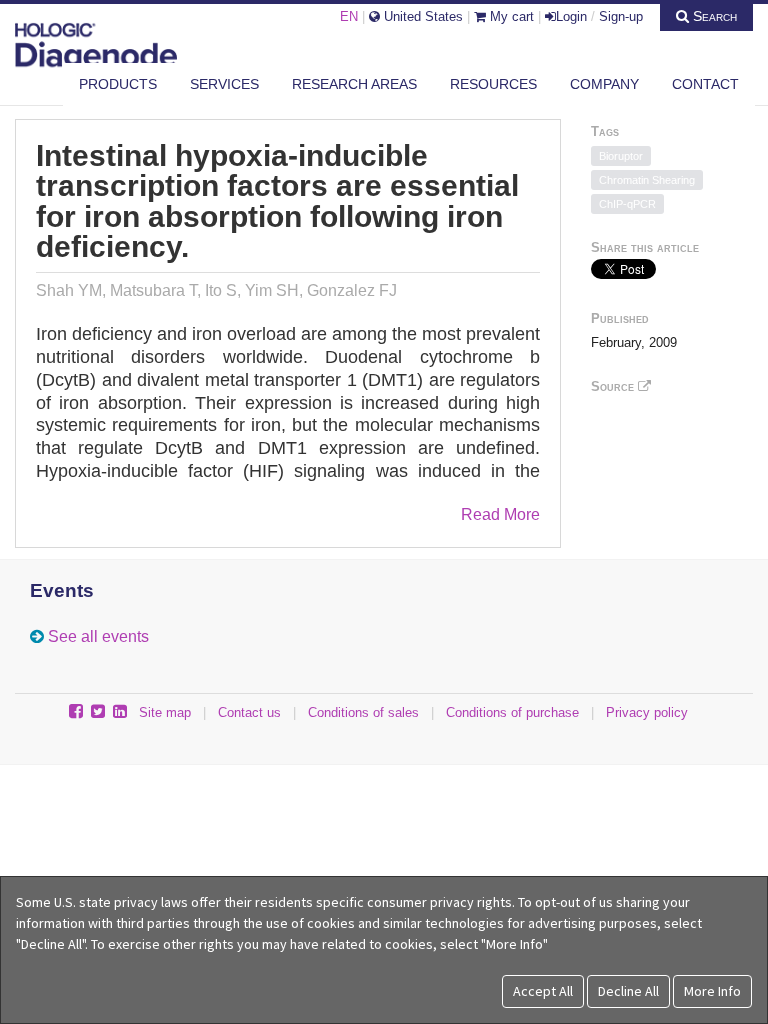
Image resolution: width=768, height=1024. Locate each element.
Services (224, 84)
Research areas (354, 84)
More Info (712, 991)
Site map (165, 712)
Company (604, 84)
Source (614, 386)
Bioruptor (621, 156)
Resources (493, 84)
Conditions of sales (363, 712)
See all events (98, 636)
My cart (510, 16)
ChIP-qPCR (627, 204)
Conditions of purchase (512, 712)
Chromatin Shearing (647, 180)
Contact (705, 84)
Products (118, 84)
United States (421, 16)
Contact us (249, 712)
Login (571, 16)
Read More (500, 514)
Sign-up (621, 16)
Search (713, 16)
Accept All (543, 991)
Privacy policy (647, 712)
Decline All (628, 991)
